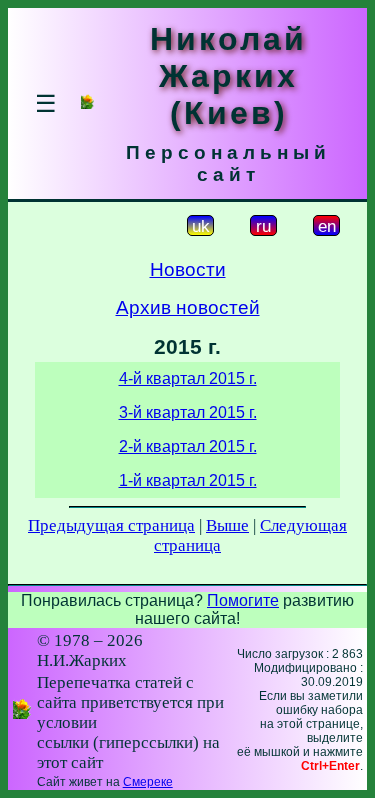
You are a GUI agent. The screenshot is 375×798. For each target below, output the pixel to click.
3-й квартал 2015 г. (188, 412)
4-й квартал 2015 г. (188, 378)
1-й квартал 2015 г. (188, 480)
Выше (227, 525)
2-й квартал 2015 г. (188, 446)
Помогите (243, 600)
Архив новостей (188, 307)
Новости (188, 269)
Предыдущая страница (111, 525)
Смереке (148, 782)
